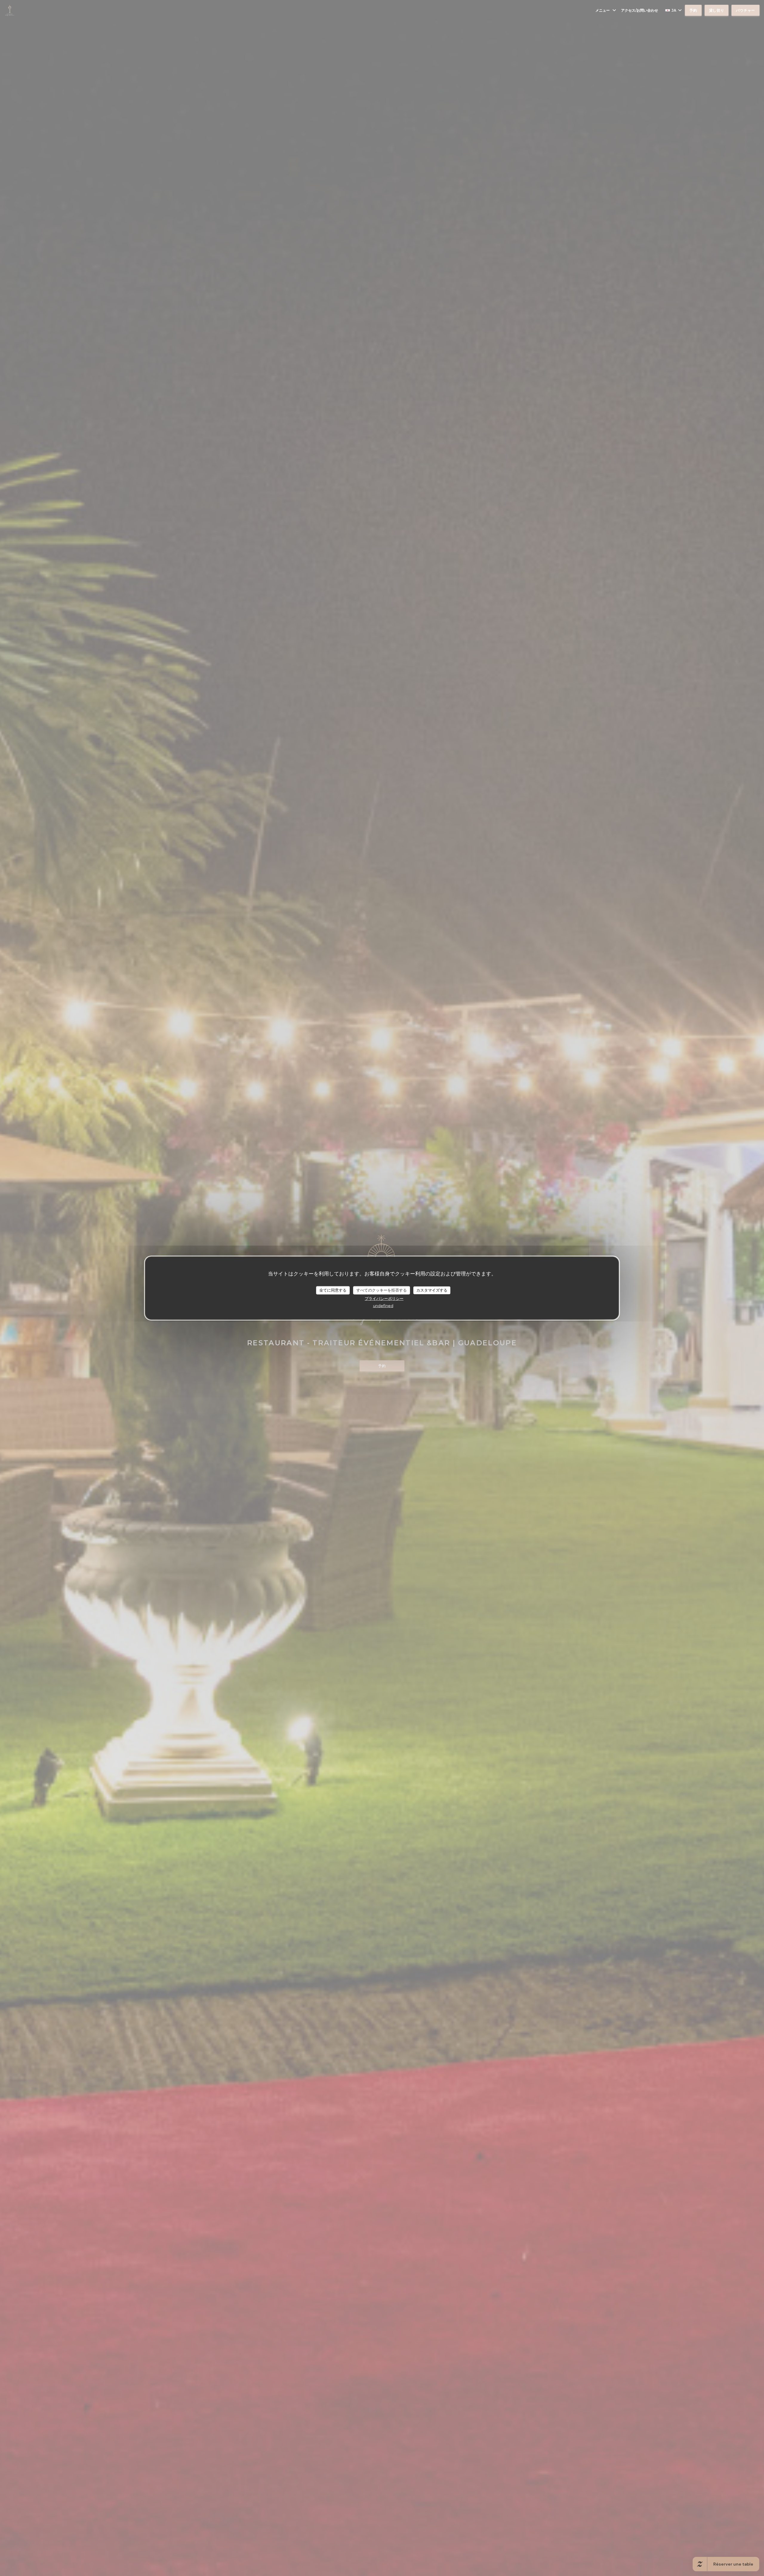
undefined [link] (383, 1305)
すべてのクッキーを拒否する (382, 1290)
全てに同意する (333, 1290)
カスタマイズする (432, 1290)
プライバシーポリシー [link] (384, 1298)
